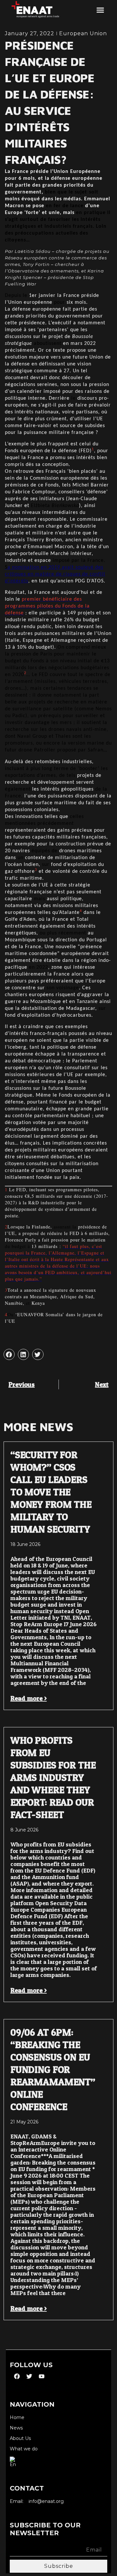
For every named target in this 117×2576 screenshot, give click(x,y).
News (16, 2428)
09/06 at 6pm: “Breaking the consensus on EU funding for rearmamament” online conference (53, 2069)
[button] (100, 10)
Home (17, 2418)
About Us (20, 2438)
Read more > (29, 1698)
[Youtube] (42, 2376)
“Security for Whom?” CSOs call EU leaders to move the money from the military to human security (51, 1492)
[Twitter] (29, 2376)
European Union (83, 33)
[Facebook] (17, 2376)
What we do (24, 2449)
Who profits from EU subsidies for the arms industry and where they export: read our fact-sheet (53, 1777)
